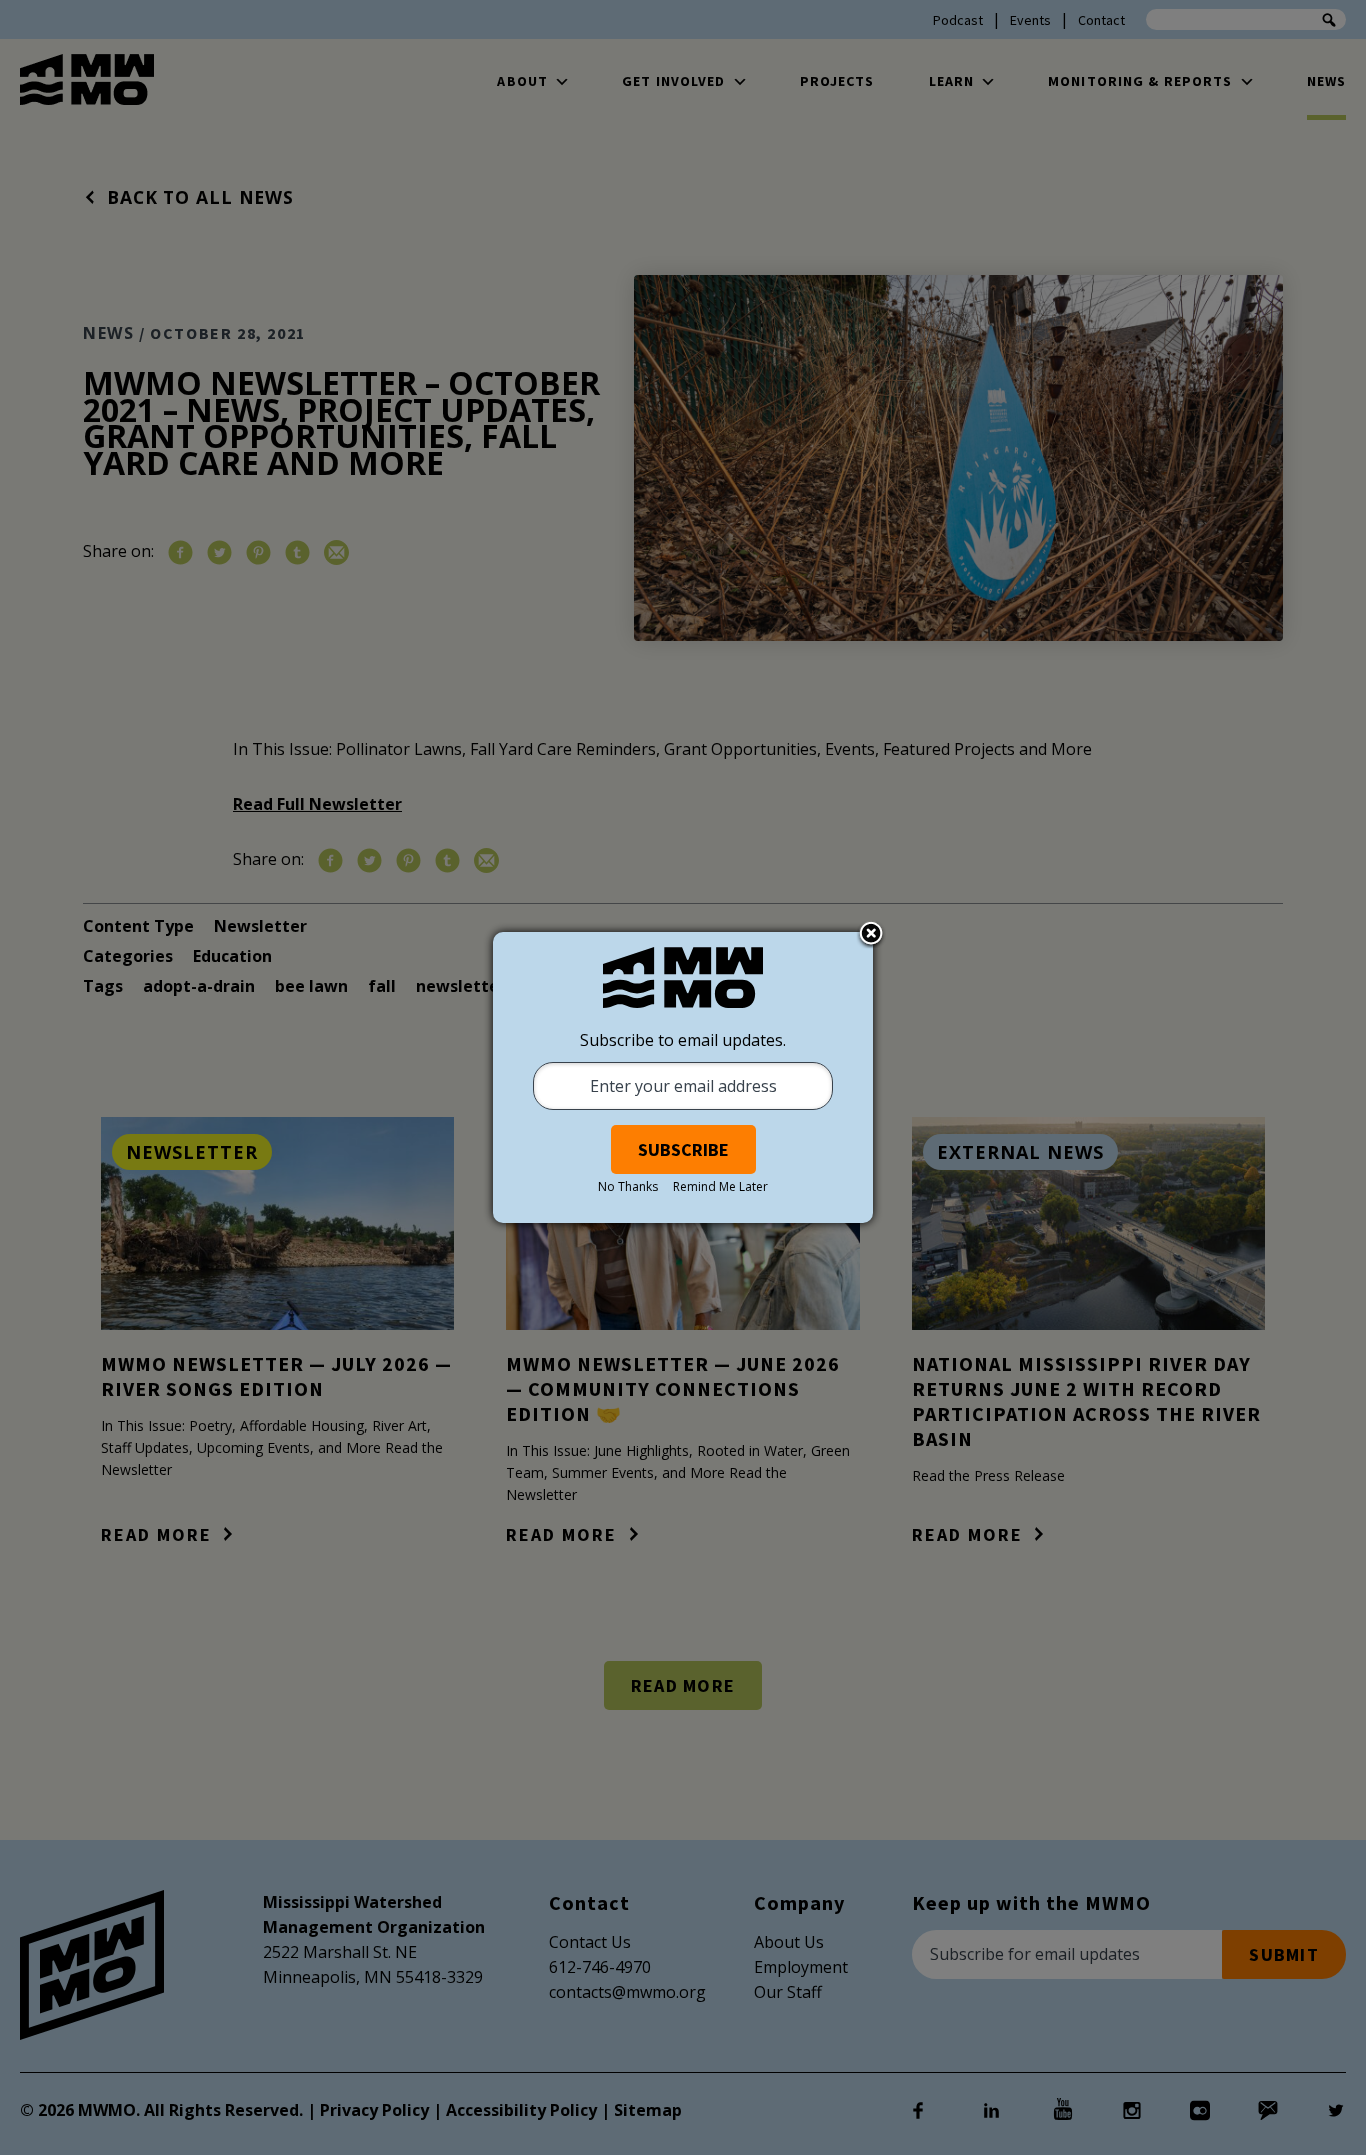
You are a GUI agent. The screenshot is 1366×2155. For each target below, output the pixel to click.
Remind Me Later (720, 1186)
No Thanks (628, 1186)
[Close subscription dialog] (871, 935)
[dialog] (683, 1077)
